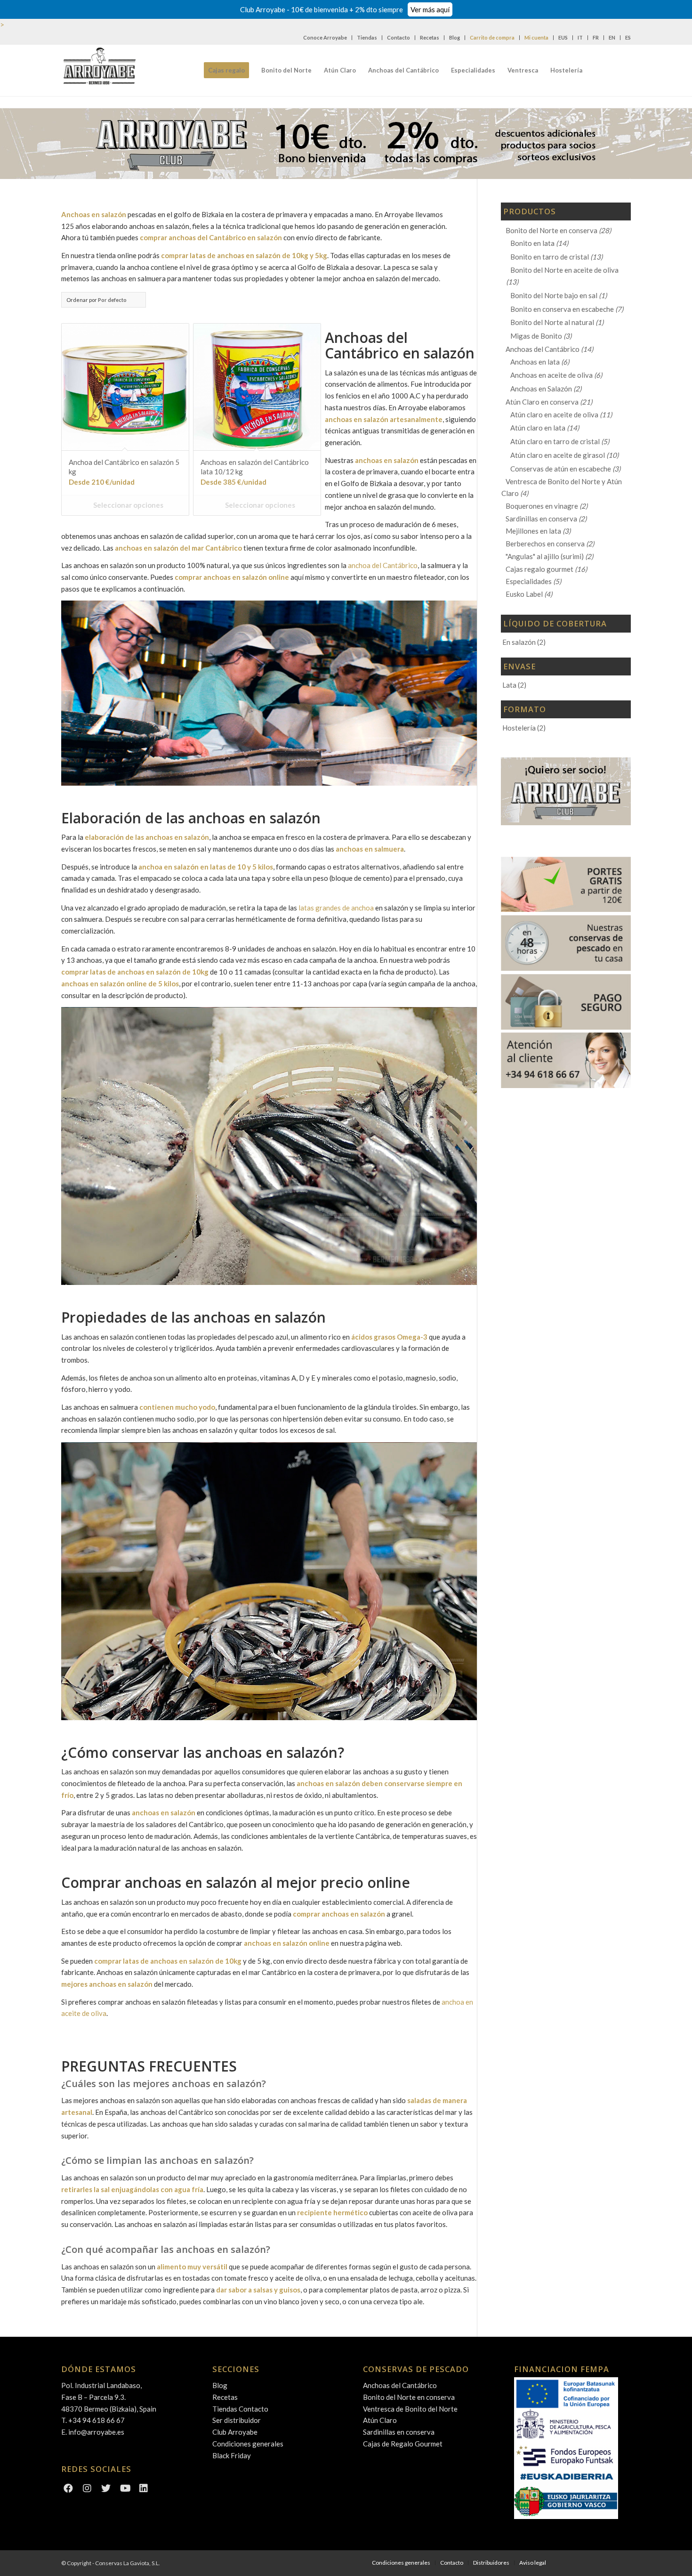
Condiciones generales (248, 2444)
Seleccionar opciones (128, 505)
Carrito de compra (492, 37)
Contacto (398, 37)
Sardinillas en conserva (541, 519)
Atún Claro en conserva (542, 402)
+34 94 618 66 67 (97, 2420)
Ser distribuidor (237, 2420)
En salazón (519, 642)
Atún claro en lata (538, 428)
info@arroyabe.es (96, 2432)
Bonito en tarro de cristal (550, 257)
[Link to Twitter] (106, 2489)
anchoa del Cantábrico (383, 565)
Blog (455, 37)
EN (612, 37)
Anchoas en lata (535, 362)
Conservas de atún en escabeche (561, 469)
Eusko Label (524, 594)
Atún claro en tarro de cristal (555, 441)
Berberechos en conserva (545, 544)
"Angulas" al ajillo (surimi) (545, 556)
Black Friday (232, 2455)
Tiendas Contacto (240, 2409)
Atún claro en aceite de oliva (554, 414)
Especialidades (529, 581)
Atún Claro (380, 2420)
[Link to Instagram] (87, 2489)
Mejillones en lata (533, 531)
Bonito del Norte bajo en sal (554, 295)
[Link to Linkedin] (144, 2489)
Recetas (430, 37)
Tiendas (367, 37)
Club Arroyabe (235, 2432)
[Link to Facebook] (68, 2489)
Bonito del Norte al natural (552, 322)
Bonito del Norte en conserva (551, 230)
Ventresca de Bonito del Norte (410, 2409)
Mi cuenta (536, 37)
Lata (509, 685)
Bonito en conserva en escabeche (562, 309)
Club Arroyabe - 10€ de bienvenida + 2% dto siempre (345, 9)
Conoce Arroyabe (325, 37)
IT (580, 37)
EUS (563, 37)
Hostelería (519, 728)
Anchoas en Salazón (541, 389)
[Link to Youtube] (125, 2489)
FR (596, 37)
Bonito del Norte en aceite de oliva (564, 270)
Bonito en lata (532, 243)
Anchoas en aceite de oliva (551, 375)
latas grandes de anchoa (336, 908)
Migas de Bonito (536, 336)
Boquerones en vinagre (542, 506)
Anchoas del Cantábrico (543, 349)
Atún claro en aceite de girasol (558, 455)
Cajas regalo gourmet (539, 569)
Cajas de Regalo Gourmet (403, 2444)
